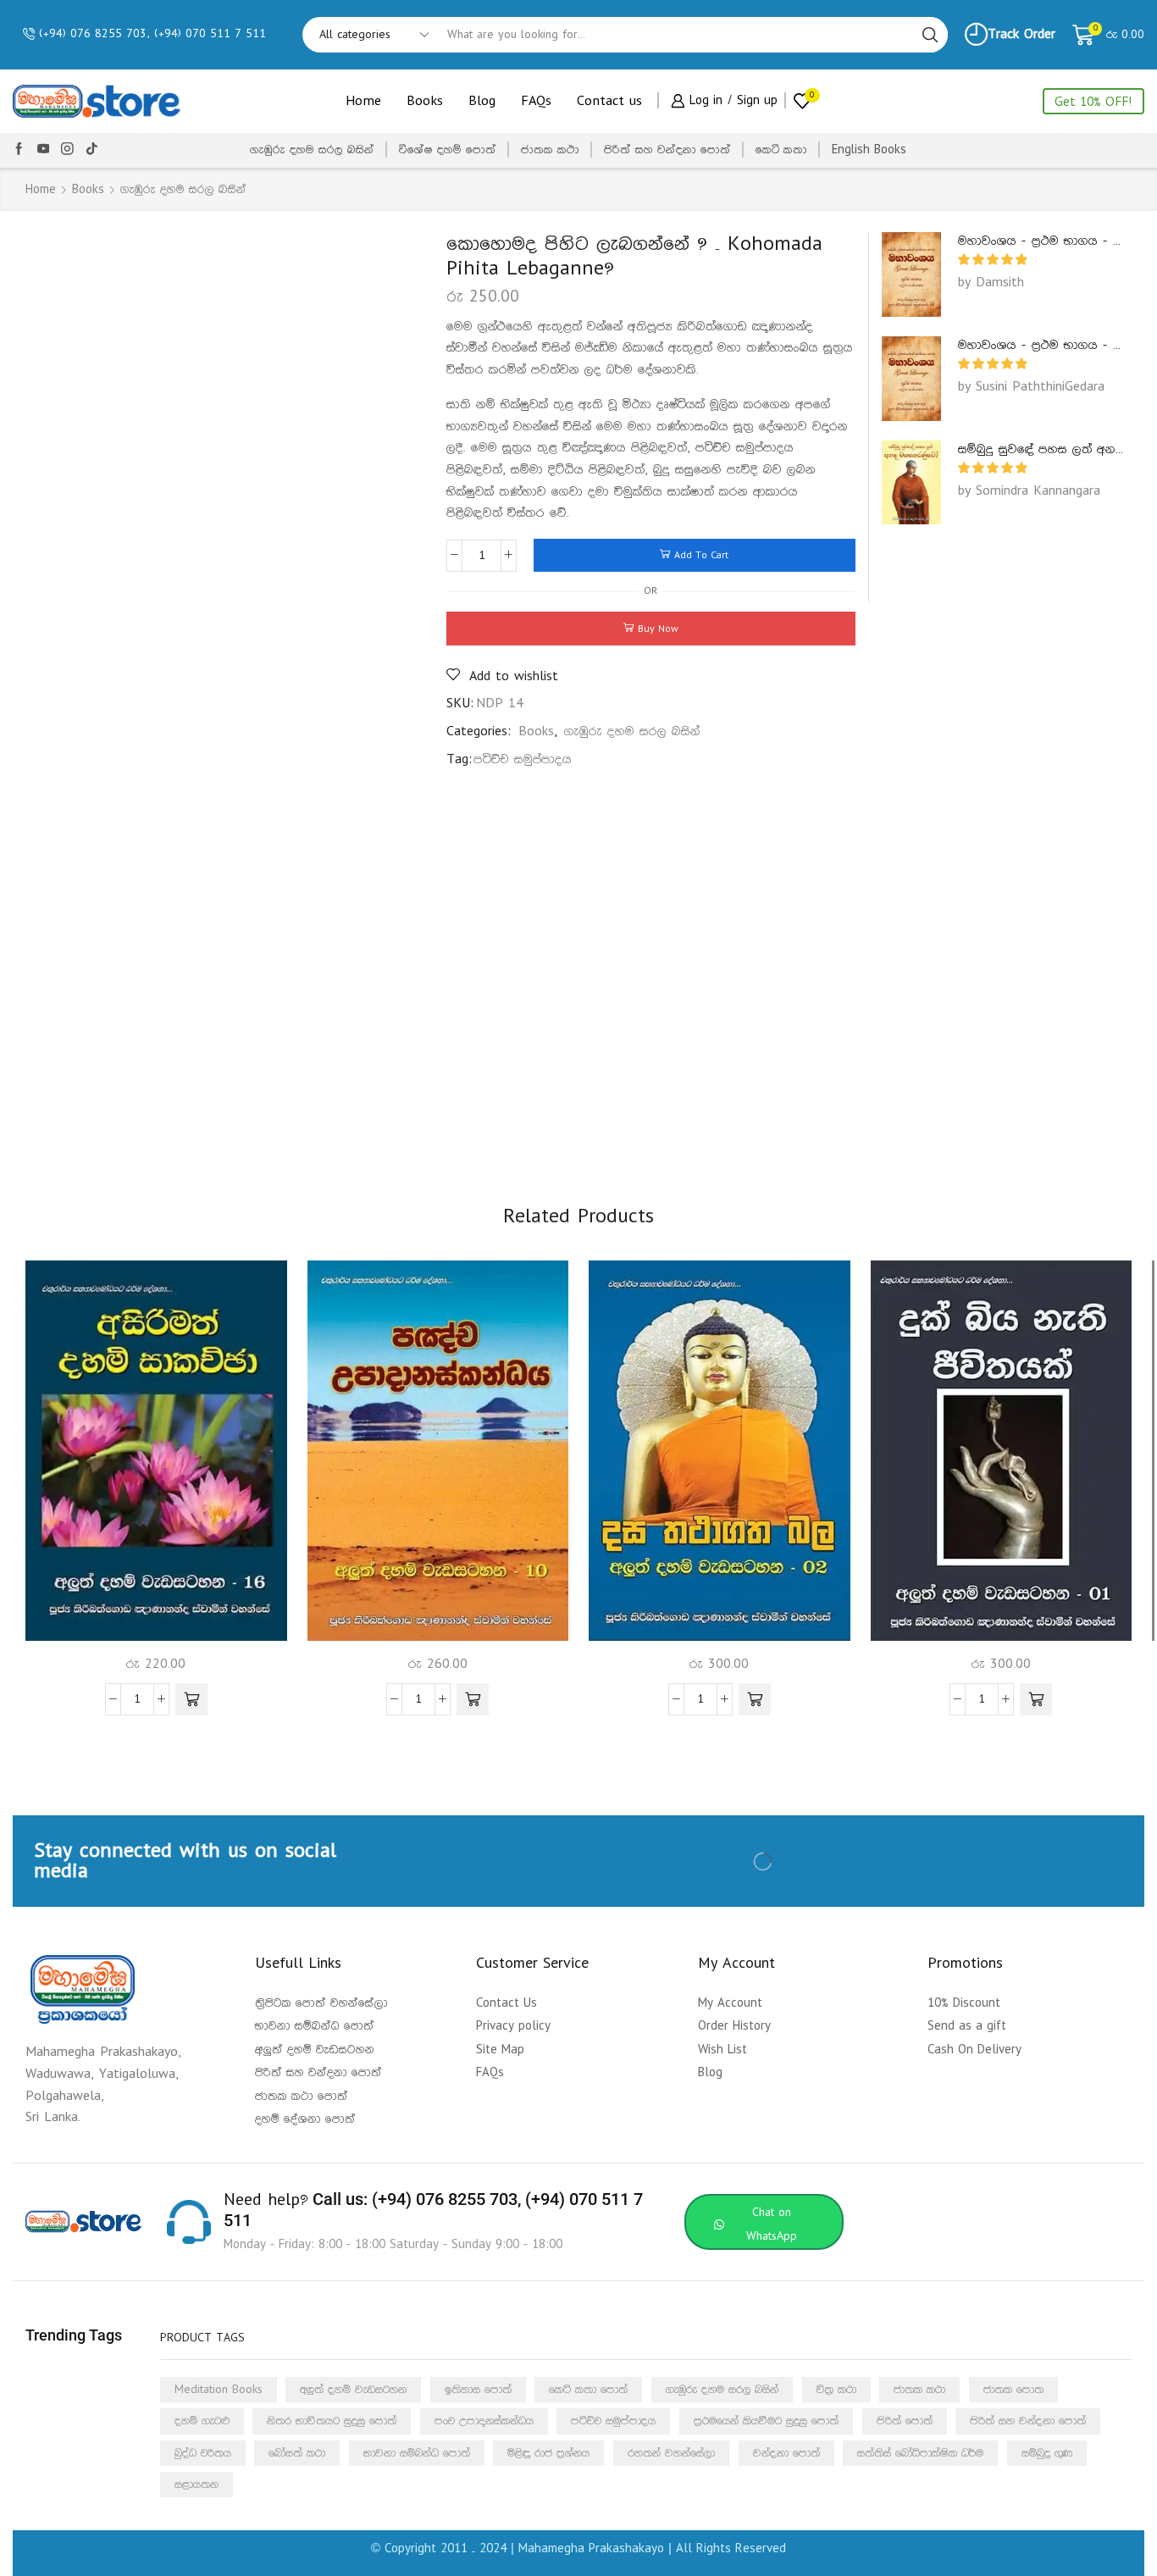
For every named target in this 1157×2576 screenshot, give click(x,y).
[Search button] (930, 35)
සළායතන (197, 2485)
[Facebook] (19, 150)
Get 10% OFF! (1093, 102)
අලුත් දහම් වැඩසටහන (353, 2390)
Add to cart (701, 555)
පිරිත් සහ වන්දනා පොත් (667, 150)
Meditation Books (219, 2390)
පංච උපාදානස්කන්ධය (484, 2421)
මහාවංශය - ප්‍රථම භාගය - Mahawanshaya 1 (1041, 241)
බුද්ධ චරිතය (203, 2453)
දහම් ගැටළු (202, 2421)
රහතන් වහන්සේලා (671, 2453)
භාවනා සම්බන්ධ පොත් (417, 2453)
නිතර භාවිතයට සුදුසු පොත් (332, 2421)
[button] (191, 1699)
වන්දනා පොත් (786, 2453)
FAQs (536, 101)
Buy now (658, 629)
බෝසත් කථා (297, 2453)
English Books (869, 150)
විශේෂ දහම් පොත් (448, 150)
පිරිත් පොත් (905, 2421)
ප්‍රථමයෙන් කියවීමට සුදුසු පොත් (766, 2421)
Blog (482, 101)
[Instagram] (67, 150)
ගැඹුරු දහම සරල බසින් (312, 150)
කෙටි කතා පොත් (588, 2390)
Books (425, 101)
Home (363, 101)
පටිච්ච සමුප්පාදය (523, 759)
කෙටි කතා (781, 150)
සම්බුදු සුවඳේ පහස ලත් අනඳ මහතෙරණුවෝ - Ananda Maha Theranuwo (1041, 449)
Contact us (609, 101)
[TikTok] (92, 150)
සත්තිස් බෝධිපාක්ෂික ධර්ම (920, 2453)
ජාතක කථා (550, 150)
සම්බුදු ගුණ (1047, 2453)
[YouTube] (44, 150)
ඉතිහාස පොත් (478, 2390)
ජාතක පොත (1013, 2390)
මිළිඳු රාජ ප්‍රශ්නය (548, 2453)
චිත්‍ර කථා (836, 2390)
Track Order (1021, 34)
